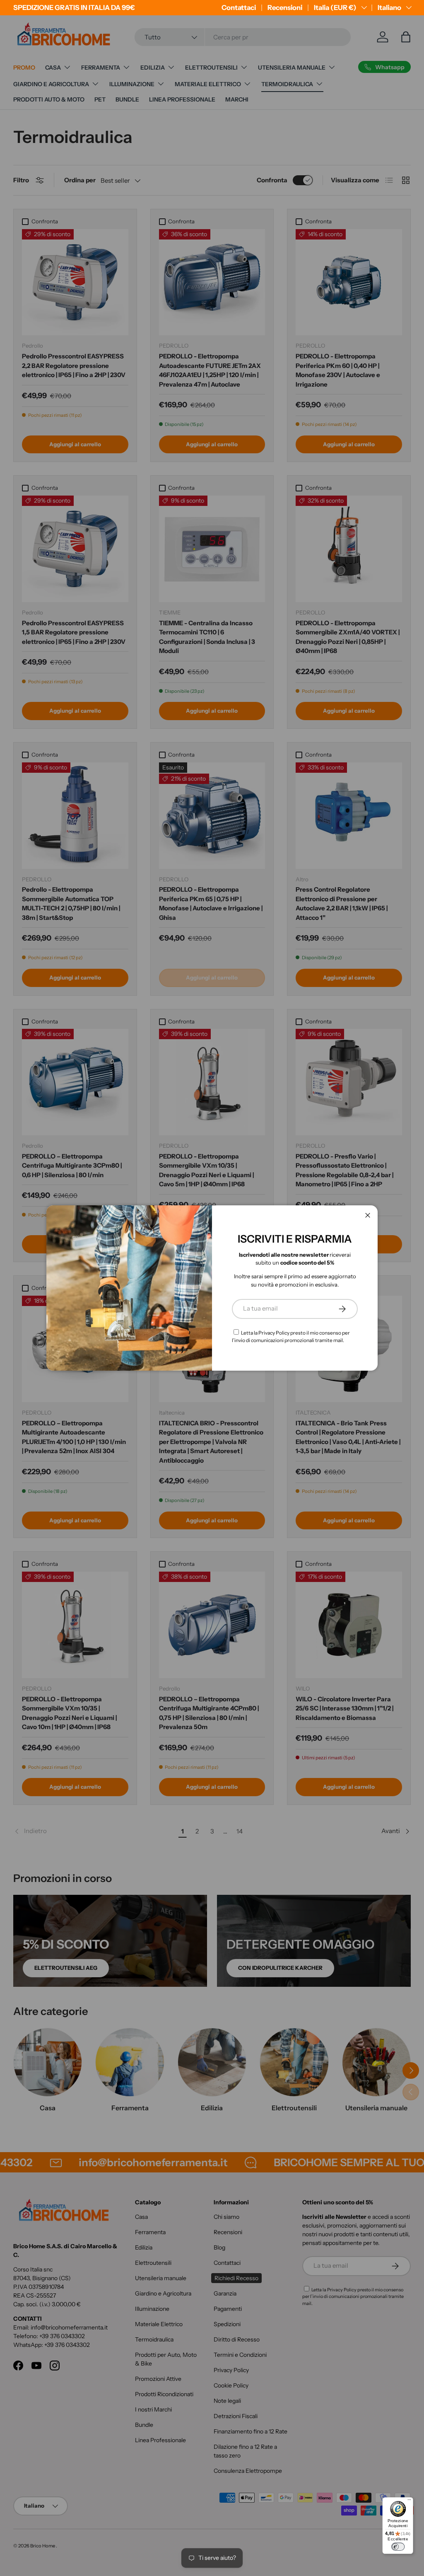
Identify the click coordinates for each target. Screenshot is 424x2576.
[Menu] (409, 2501)
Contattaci (239, 7)
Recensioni (285, 7)
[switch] (398, 2547)
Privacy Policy (274, 1333)
